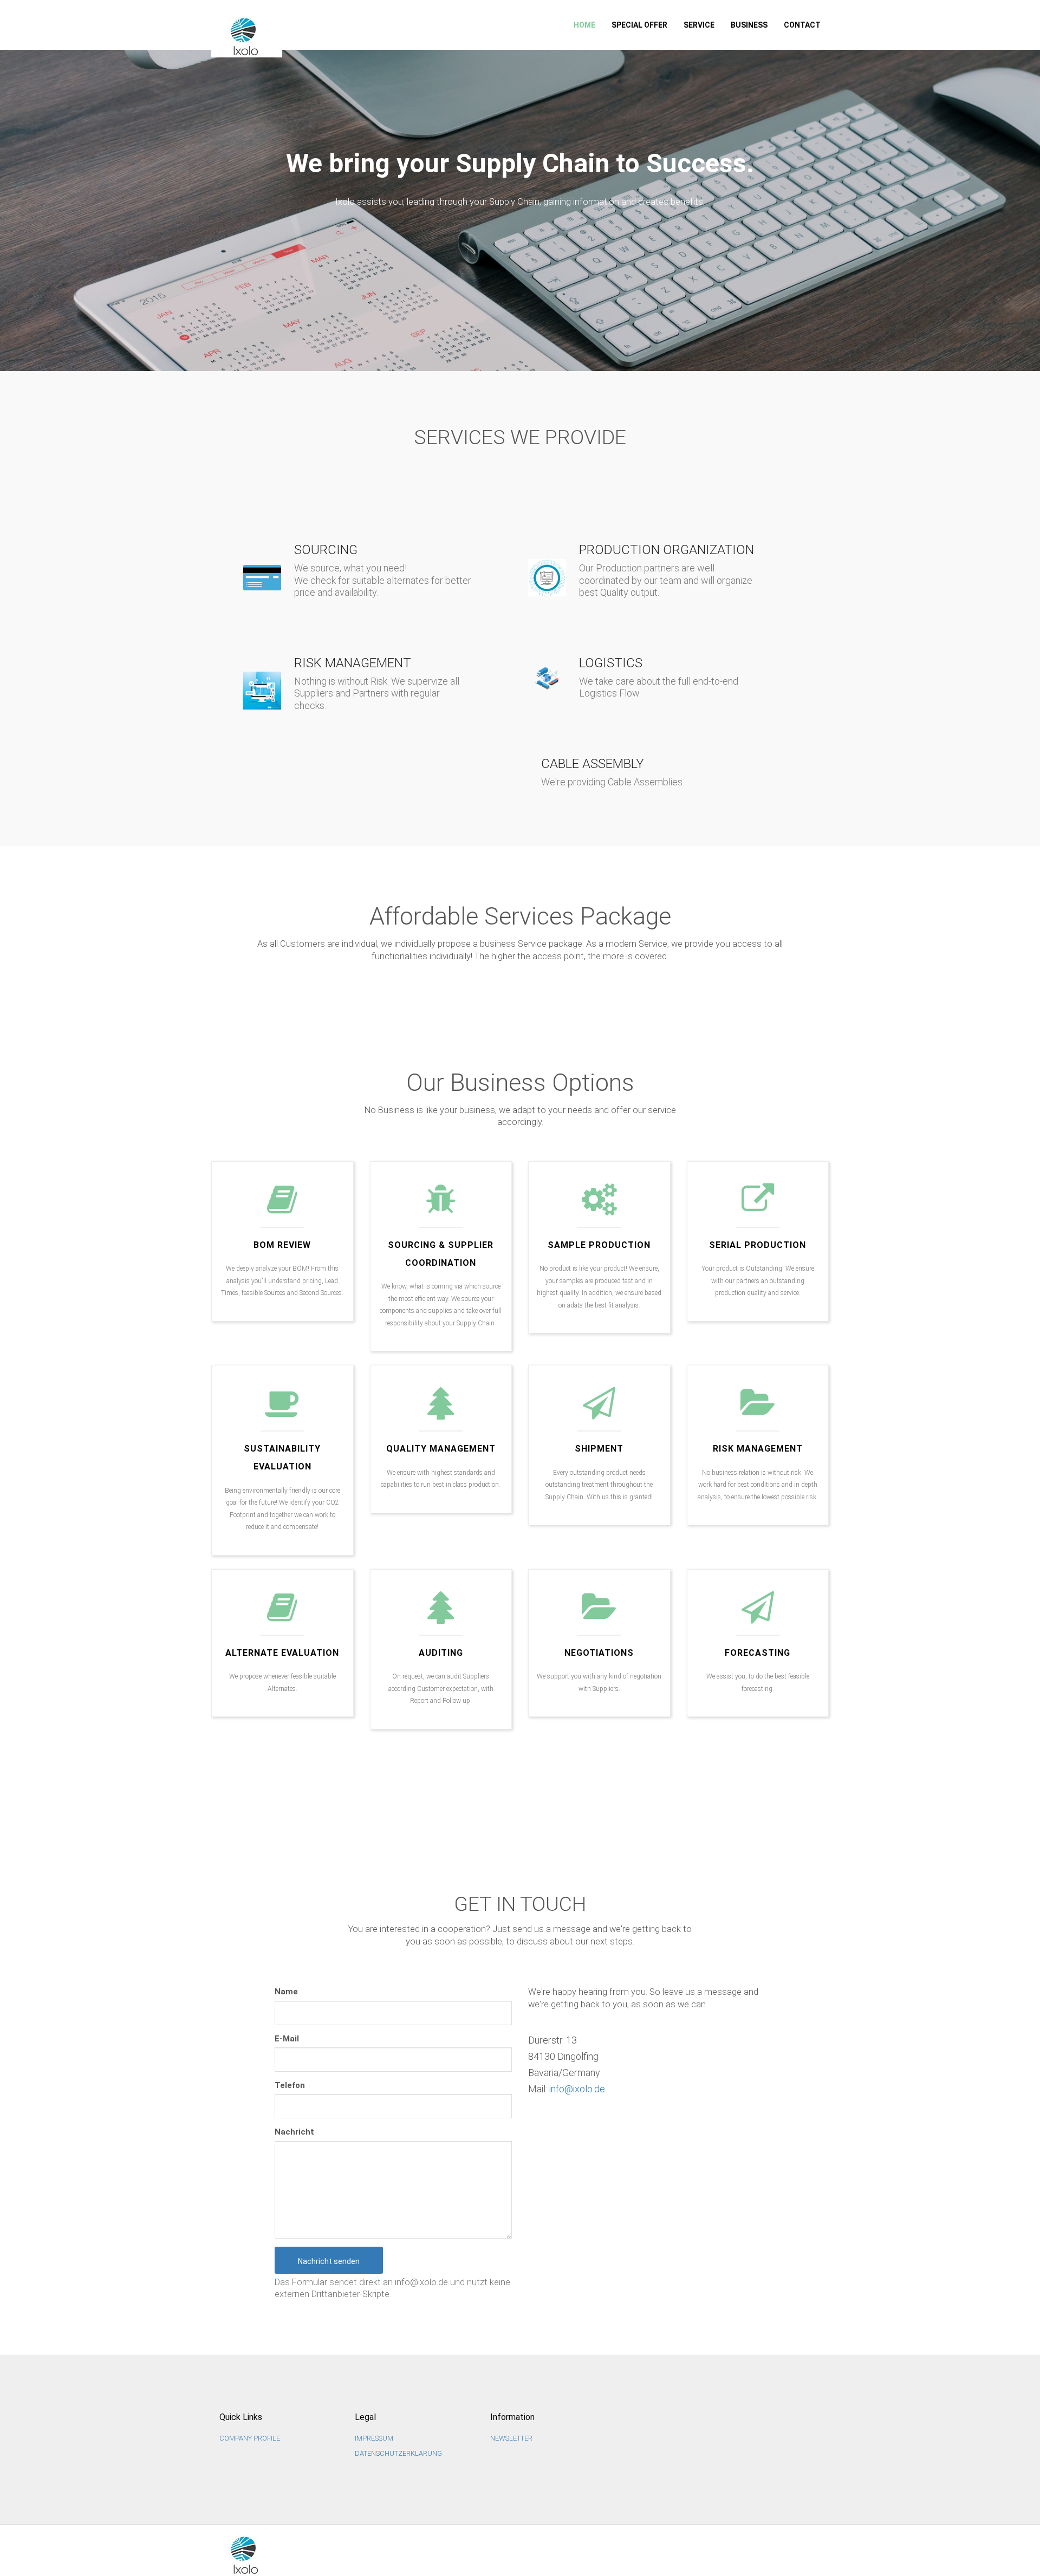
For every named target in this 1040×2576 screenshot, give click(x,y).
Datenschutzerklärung (398, 2453)
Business (749, 25)
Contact (802, 25)
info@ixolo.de (577, 2089)
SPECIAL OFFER (639, 25)
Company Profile (250, 2438)
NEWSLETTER (511, 2438)
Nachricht (294, 2132)
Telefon (290, 2085)
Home (584, 25)
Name (286, 1992)
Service (699, 25)
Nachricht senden (329, 2261)
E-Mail (287, 2039)
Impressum (374, 2438)
